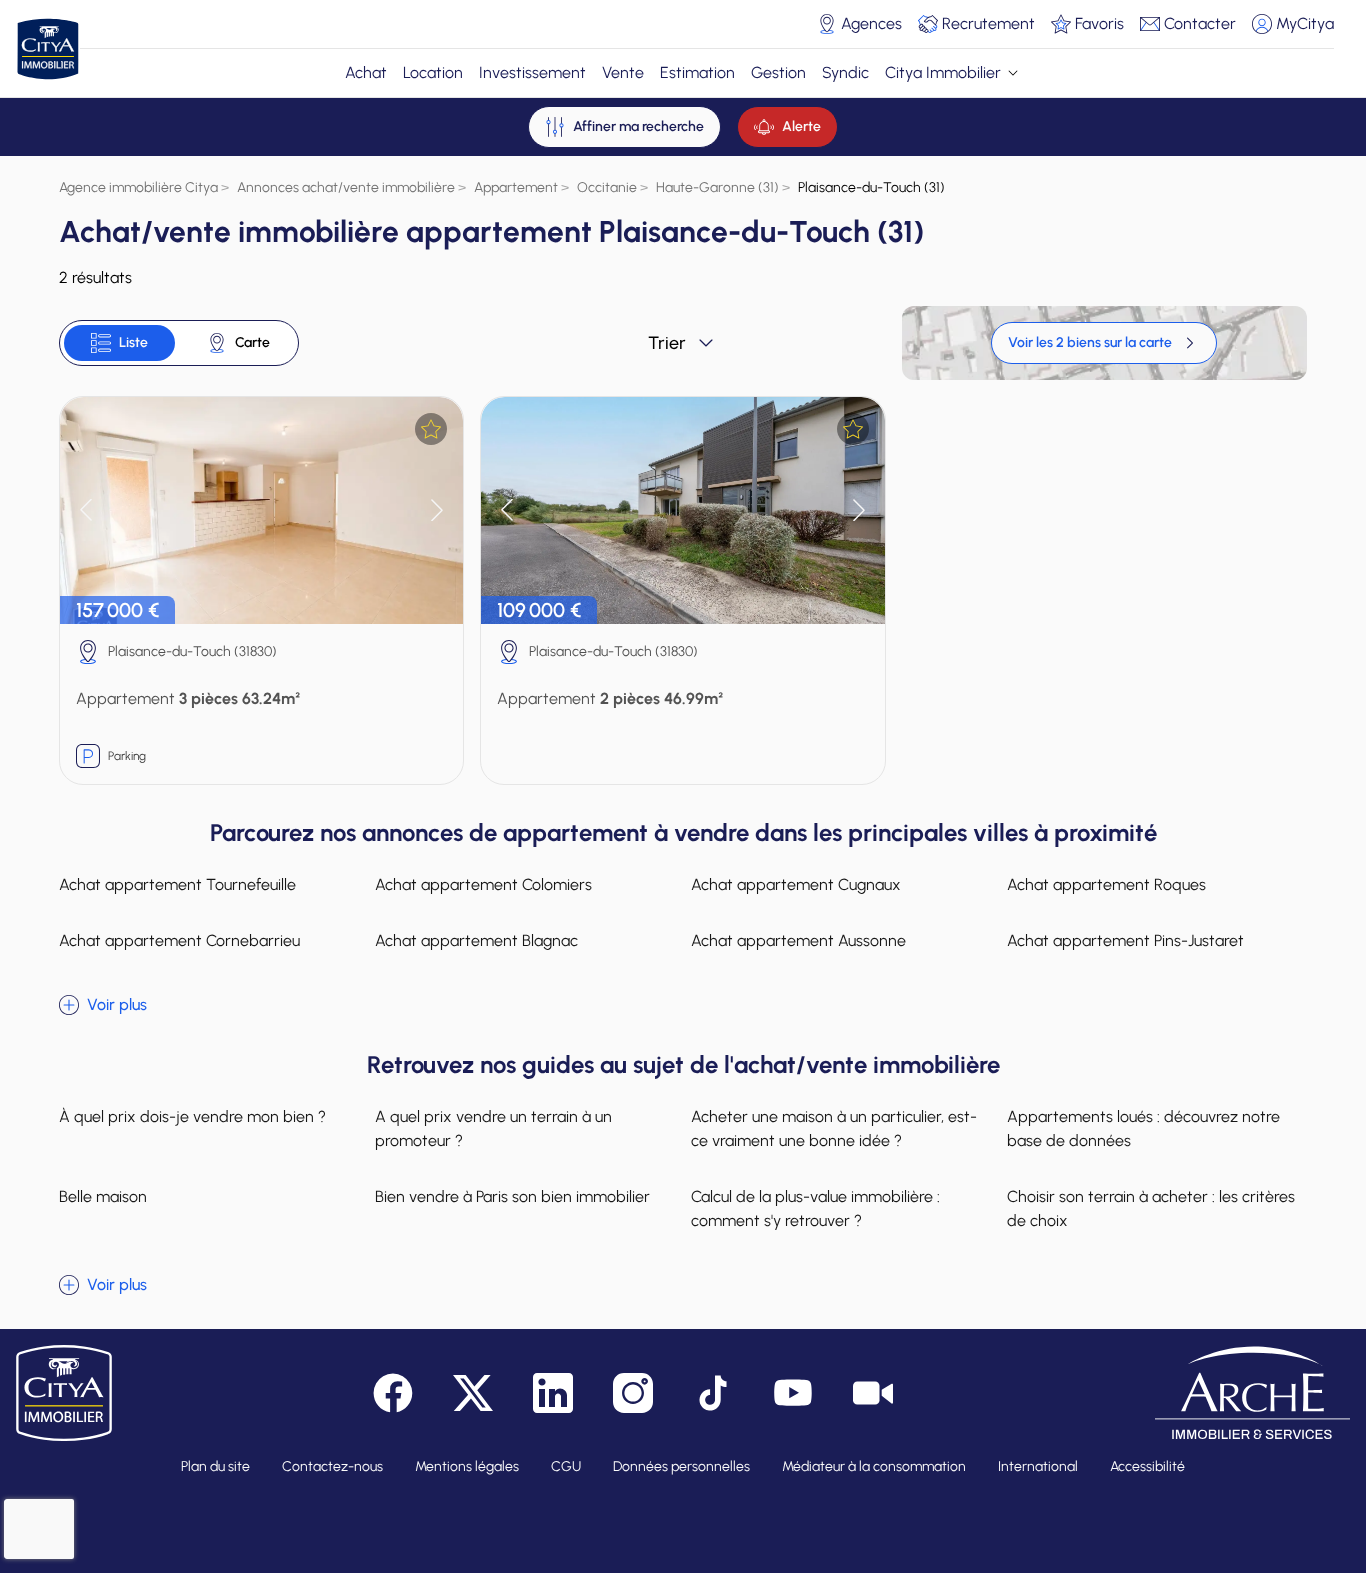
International (1038, 1466)
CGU (566, 1466)
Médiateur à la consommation (874, 1466)
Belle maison (103, 1196)
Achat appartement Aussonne (798, 940)
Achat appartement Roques (1106, 884)
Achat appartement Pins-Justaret (1125, 940)
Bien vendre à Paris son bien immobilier (512, 1196)
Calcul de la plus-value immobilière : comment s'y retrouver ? (815, 1208)
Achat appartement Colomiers (483, 884)
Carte (252, 342)
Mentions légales (467, 1466)
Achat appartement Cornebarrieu (179, 940)
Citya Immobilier (943, 72)
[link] (1104, 343)
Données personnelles (681, 1466)
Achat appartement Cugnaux (796, 884)
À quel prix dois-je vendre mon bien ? (192, 1116)
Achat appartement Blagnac (476, 940)
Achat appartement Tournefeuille (177, 884)
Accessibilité (1147, 1466)
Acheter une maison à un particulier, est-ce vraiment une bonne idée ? (834, 1128)
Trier (667, 343)
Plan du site (215, 1466)
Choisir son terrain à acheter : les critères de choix (1151, 1208)
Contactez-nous (332, 1466)
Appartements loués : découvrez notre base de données (1143, 1128)
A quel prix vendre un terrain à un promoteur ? (493, 1128)
